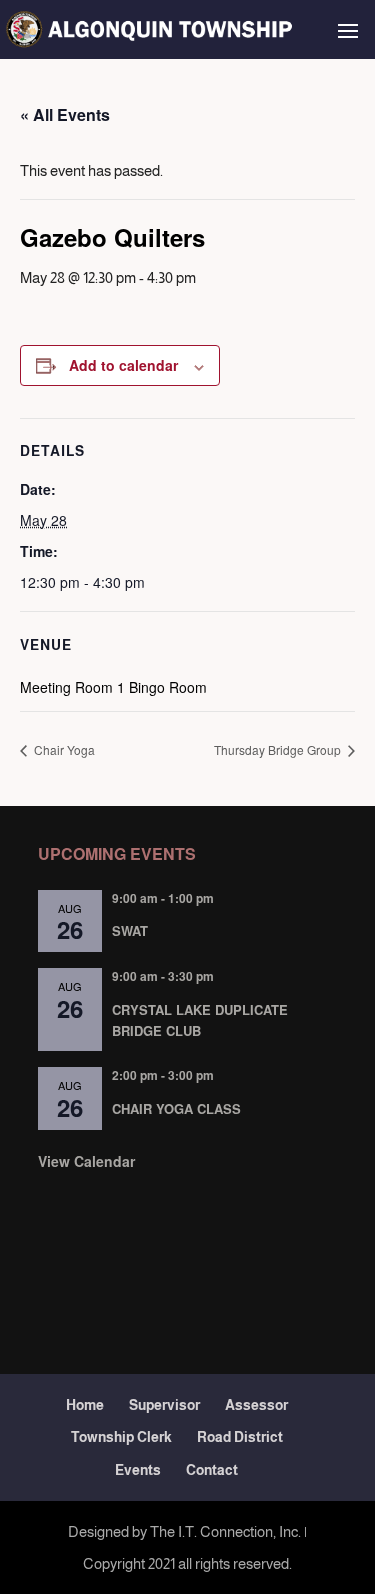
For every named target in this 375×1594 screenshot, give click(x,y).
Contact (212, 1470)
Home (85, 1405)
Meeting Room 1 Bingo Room (113, 687)
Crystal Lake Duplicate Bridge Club (200, 1020)
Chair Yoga (63, 749)
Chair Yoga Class (176, 1108)
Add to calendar (123, 365)
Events (138, 1470)
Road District (240, 1437)
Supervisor (164, 1405)
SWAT (130, 930)
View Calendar (86, 1161)
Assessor (256, 1405)
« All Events (65, 114)
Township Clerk (121, 1437)
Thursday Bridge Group (279, 749)
